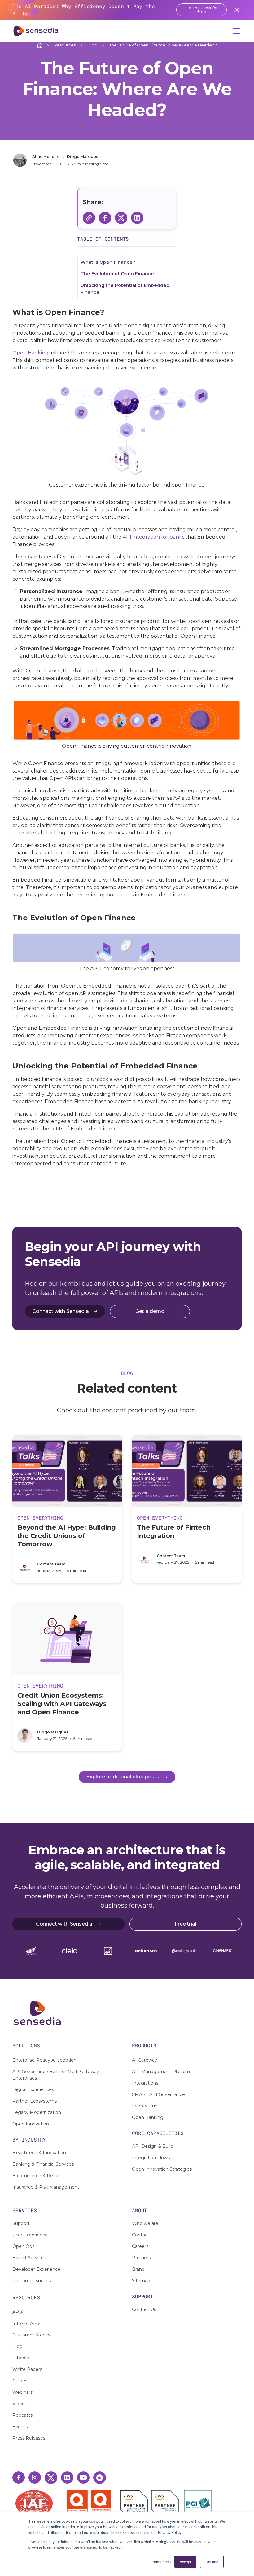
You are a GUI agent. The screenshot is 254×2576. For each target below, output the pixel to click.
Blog (92, 45)
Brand (138, 2269)
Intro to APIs (26, 2323)
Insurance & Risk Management (46, 2187)
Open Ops (23, 2246)
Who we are (145, 2223)
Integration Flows (151, 2158)
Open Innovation (31, 2124)
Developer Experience (36, 2269)
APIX (18, 2312)
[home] (36, 31)
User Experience (30, 2235)
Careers (140, 2246)
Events (20, 2427)
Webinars (22, 2392)
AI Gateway (145, 2060)
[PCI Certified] (198, 2504)
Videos (20, 2404)
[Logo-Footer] (127, 2013)
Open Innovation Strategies (162, 2169)
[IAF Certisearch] (34, 2503)
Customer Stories (31, 2335)
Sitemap (141, 2281)
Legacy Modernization (37, 2112)
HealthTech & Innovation (39, 2153)
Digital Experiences (33, 2089)
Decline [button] (212, 2562)
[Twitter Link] (51, 2478)
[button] (235, 31)
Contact (141, 2235)
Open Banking (31, 353)
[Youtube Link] (83, 2477)
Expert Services (29, 2258)
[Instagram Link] (35, 2477)
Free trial (185, 1924)
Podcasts (22, 2415)
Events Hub (145, 2106)
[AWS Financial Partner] (165, 2504)
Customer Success (33, 2281)
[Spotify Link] (100, 2478)
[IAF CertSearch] (34, 2503)
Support (21, 2223)
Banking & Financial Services (43, 2164)
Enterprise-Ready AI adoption (44, 2060)
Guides (20, 2381)
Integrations (145, 2083)
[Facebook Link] (19, 2477)
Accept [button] (185, 2562)
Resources (65, 45)
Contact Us (144, 2310)
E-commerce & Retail (36, 2176)
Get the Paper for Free (202, 10)
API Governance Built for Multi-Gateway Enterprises (56, 2075)
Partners (141, 2258)
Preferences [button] (160, 2562)
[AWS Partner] (136, 2504)
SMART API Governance (158, 2094)
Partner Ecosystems (35, 2101)
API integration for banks (153, 537)
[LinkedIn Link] (67, 2477)
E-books (21, 2358)
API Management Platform (162, 2072)
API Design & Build (153, 2146)
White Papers (27, 2369)
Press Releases (29, 2438)
